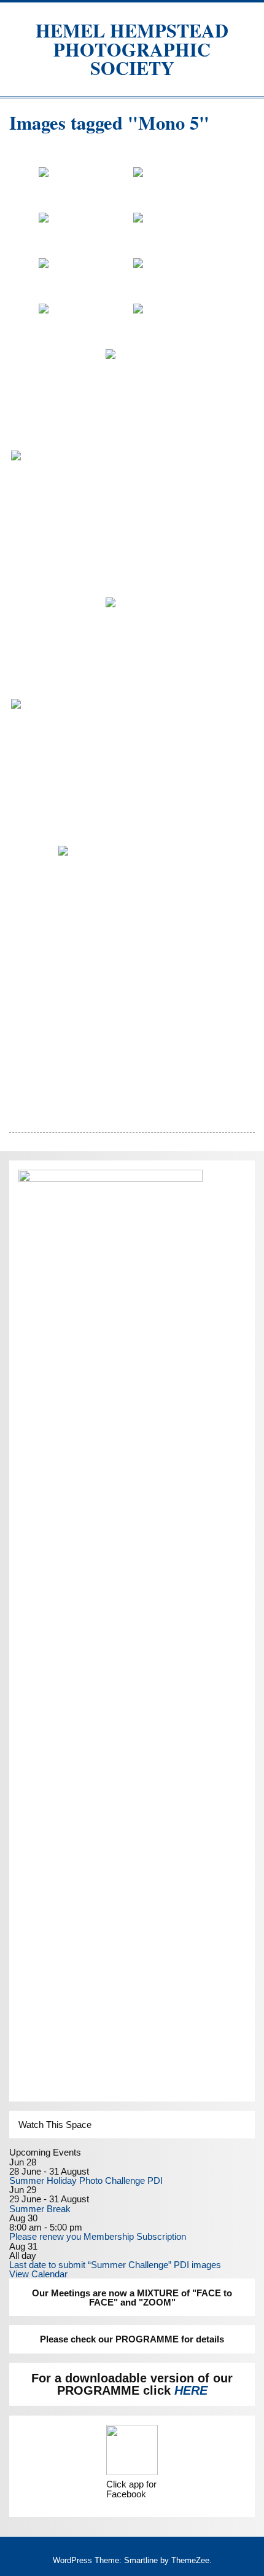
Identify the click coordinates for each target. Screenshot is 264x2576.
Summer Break (40, 2209)
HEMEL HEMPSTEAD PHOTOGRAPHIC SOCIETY (132, 49)
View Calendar (38, 2274)
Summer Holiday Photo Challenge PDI (86, 2180)
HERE (191, 2390)
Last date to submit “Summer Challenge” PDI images (115, 2265)
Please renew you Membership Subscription (98, 2236)
